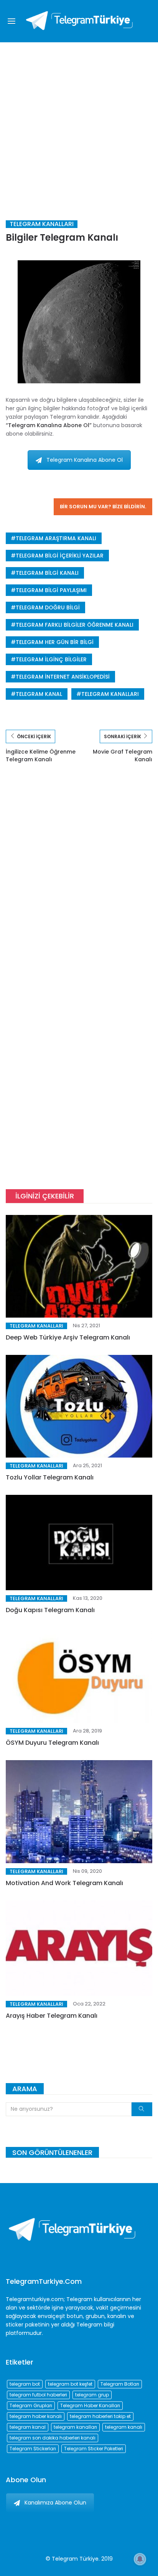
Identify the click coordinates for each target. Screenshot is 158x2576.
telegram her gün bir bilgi (55, 642)
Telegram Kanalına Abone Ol (85, 460)
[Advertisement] (79, 125)
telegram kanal (39, 694)
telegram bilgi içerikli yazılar (60, 556)
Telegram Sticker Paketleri (94, 2449)
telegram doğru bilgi (48, 607)
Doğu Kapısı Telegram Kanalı (50, 1610)
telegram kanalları (110, 694)
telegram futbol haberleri (38, 2395)
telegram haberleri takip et (100, 2416)
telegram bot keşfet (70, 2384)
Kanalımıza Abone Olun (55, 2503)
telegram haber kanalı (36, 2416)
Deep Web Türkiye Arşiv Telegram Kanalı (68, 1337)
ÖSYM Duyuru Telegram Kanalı (52, 1743)
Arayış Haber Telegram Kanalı (52, 2016)
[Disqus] (79, 883)
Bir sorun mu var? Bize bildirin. (103, 507)
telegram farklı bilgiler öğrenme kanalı (75, 625)
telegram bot (25, 2384)
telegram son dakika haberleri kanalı (53, 2438)
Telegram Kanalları (42, 224)
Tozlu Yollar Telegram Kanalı (50, 1477)
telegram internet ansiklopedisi (63, 677)
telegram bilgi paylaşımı (51, 590)
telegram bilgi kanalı (47, 573)
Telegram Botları (120, 2384)
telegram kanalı (124, 2427)
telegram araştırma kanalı (56, 538)
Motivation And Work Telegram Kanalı (64, 1883)
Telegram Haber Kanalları (90, 2405)
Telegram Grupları (31, 2405)
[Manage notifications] (140, 2559)
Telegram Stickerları (33, 2449)
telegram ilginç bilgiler (51, 659)
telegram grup (92, 2395)
